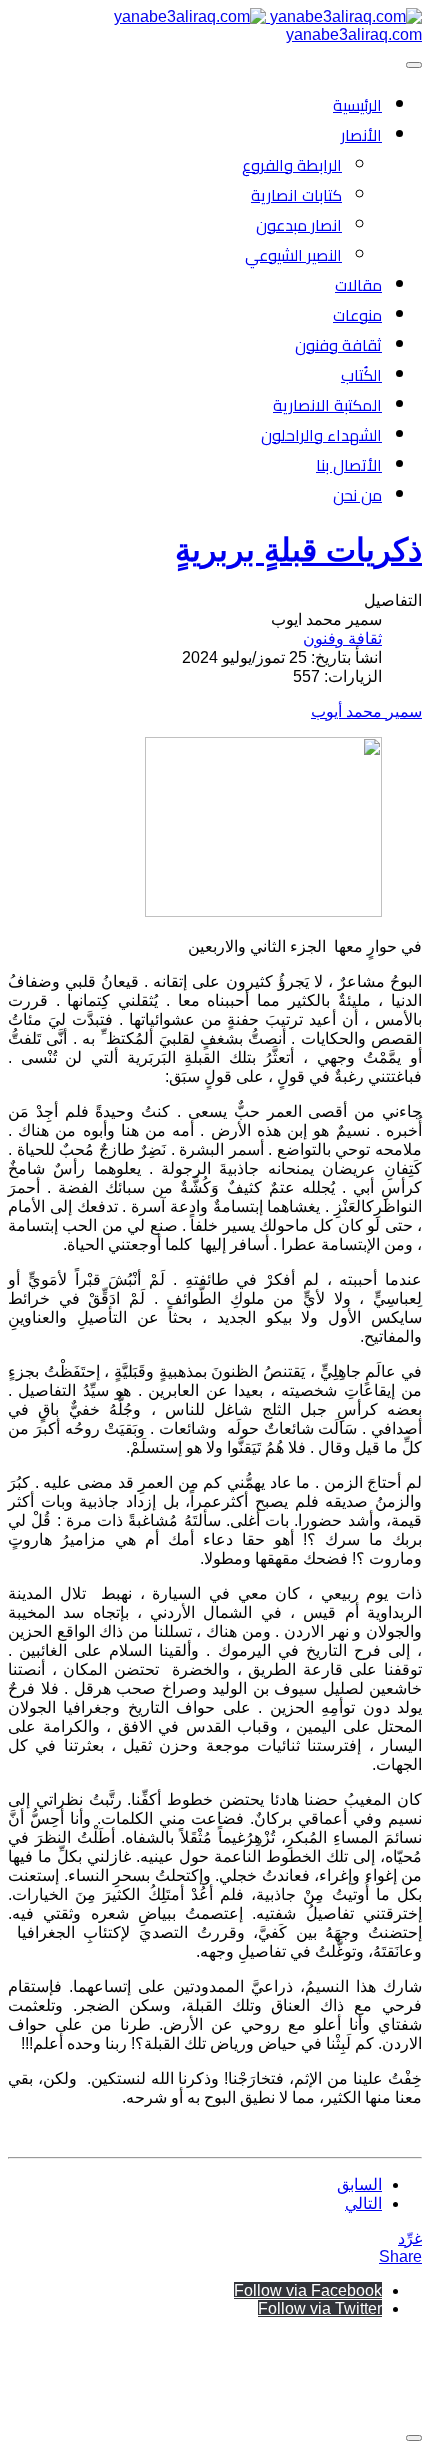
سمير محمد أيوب (366, 711)
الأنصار (361, 135)
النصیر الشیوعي (293, 255)
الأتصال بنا (349, 465)
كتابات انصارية (296, 195)
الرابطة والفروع (292, 165)
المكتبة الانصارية (327, 405)
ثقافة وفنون (338, 345)
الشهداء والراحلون (321, 435)
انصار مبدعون (299, 225)
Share (400, 2256)
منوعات (357, 315)
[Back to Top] (414, 2438)
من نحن (357, 495)
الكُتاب (361, 375)
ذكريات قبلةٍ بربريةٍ (298, 550)
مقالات (358, 285)
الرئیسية (357, 105)
